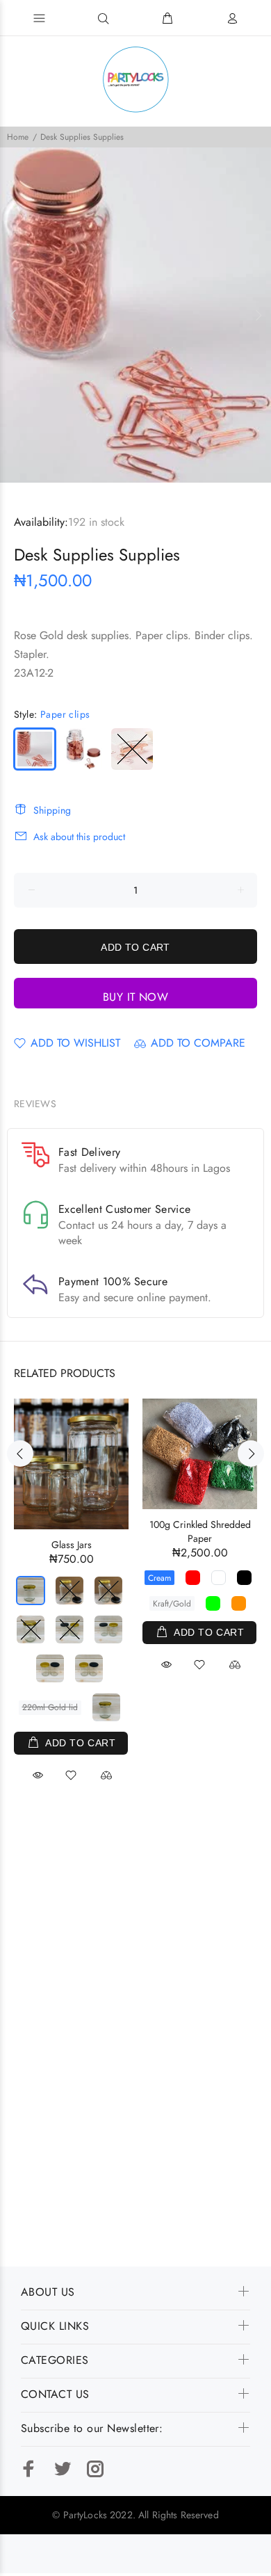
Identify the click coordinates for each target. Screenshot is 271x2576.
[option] (135, 315)
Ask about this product (79, 837)
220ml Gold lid (50, 1707)
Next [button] (258, 315)
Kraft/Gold (172, 1604)
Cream (159, 1578)
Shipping (52, 810)
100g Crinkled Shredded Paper (200, 1531)
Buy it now (136, 997)
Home (18, 137)
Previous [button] (13, 315)
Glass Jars (72, 1545)
